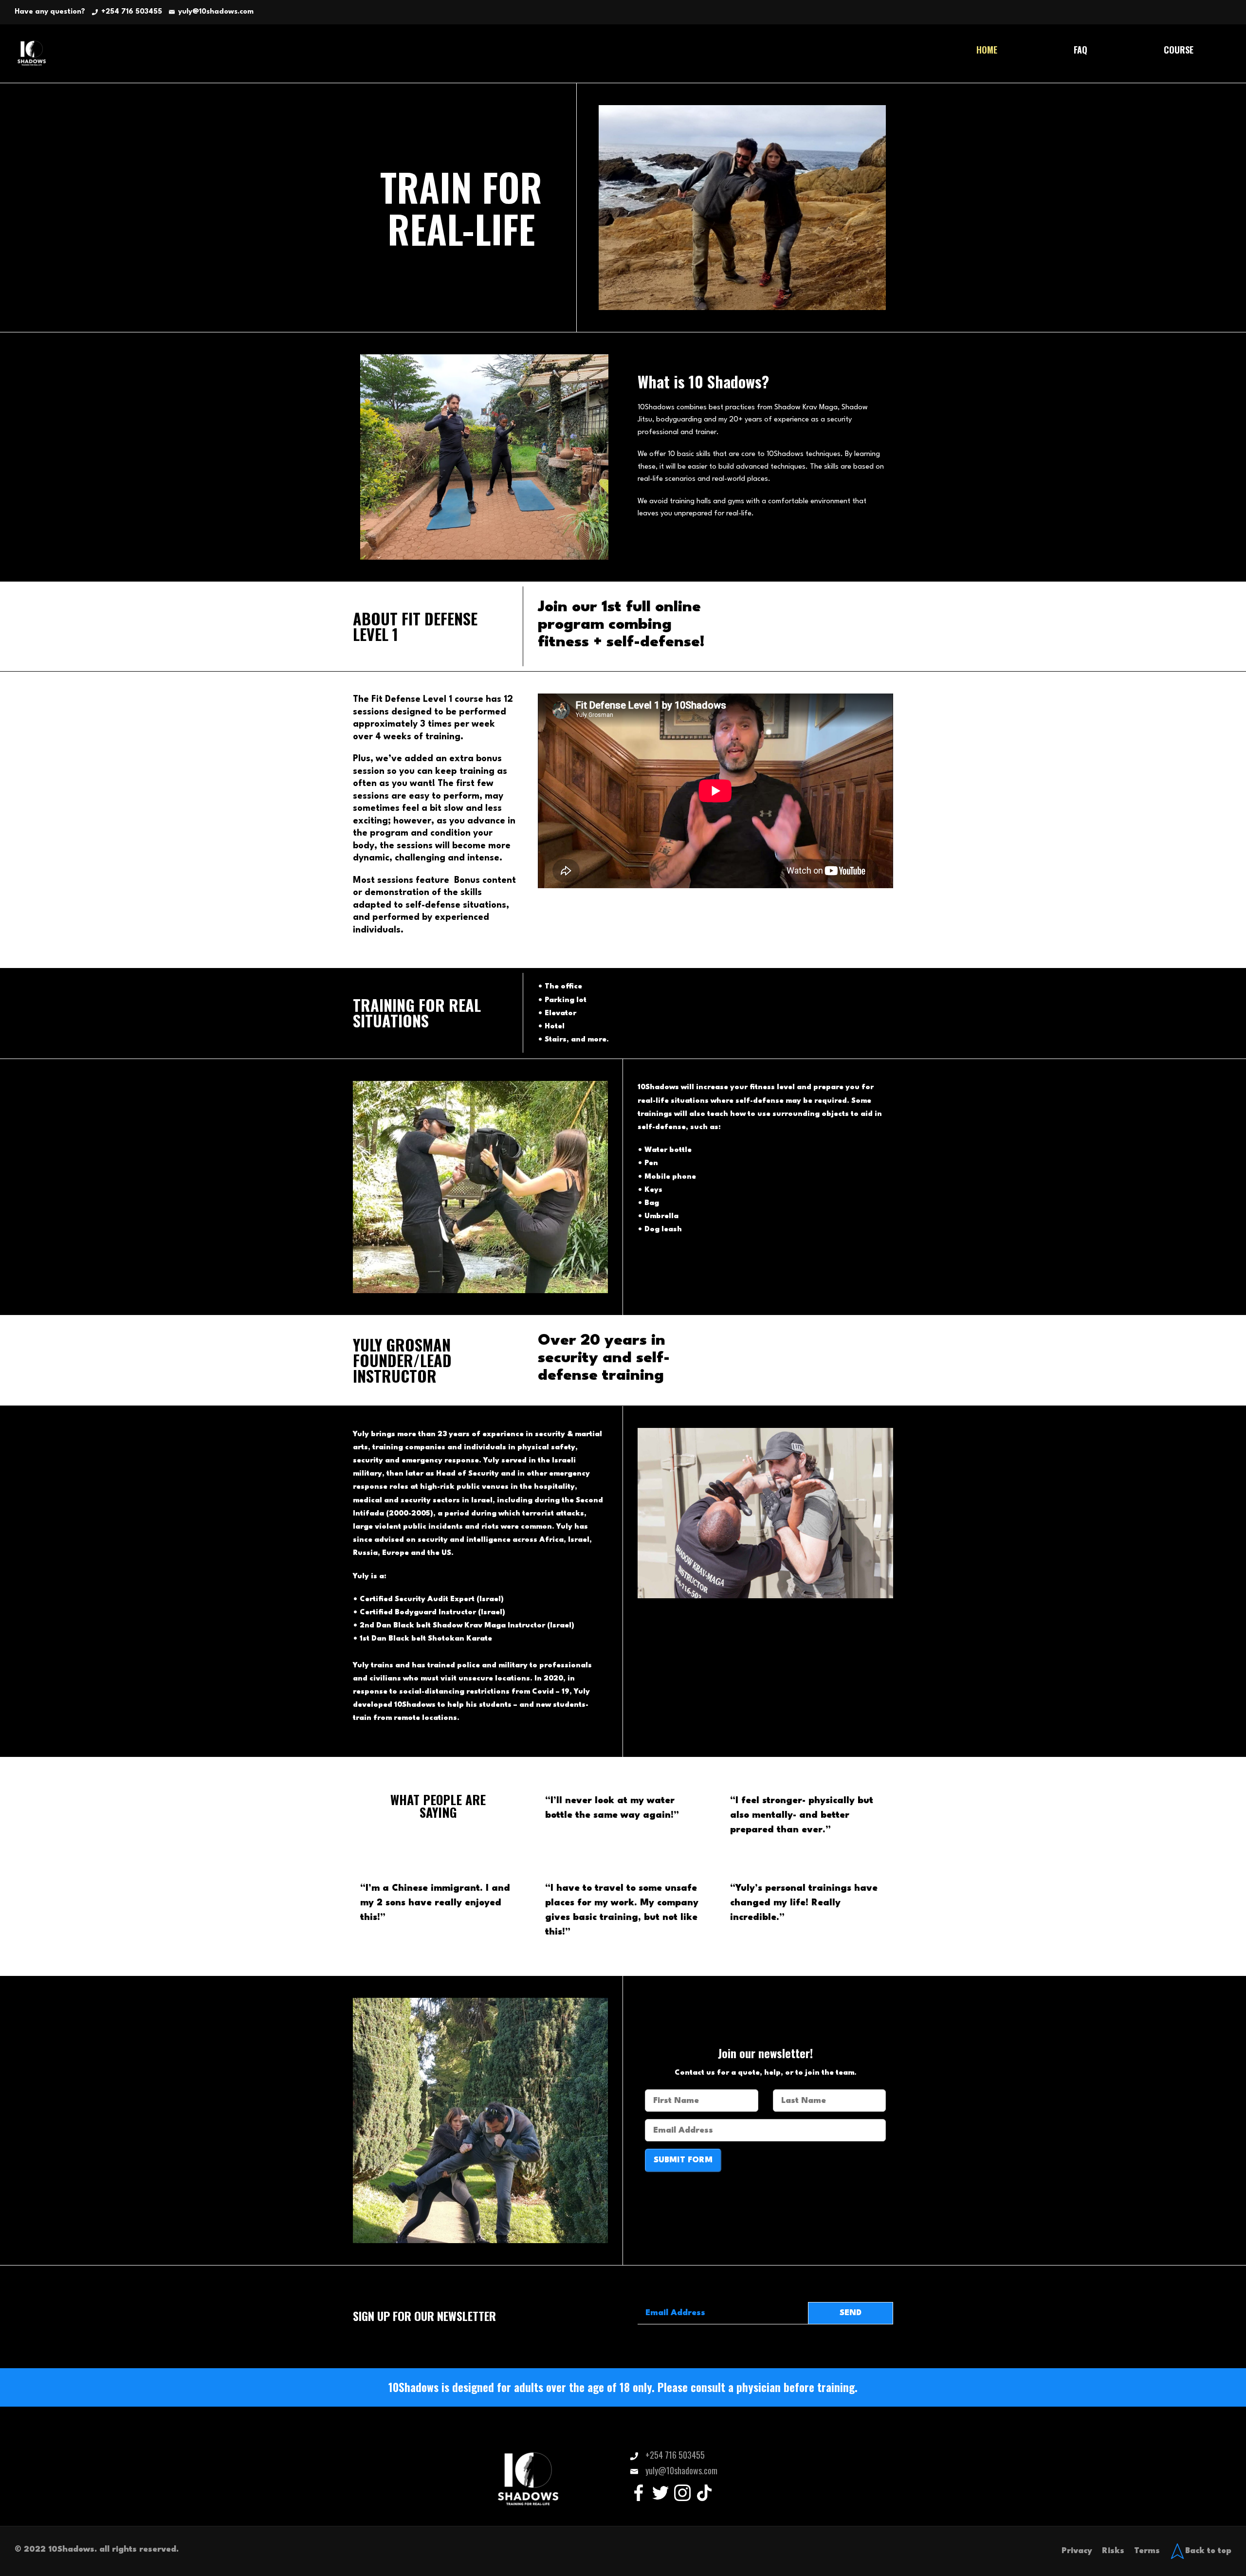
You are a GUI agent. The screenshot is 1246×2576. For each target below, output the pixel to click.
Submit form (683, 2160)
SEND (851, 2313)
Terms (1147, 2551)
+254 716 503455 (132, 12)
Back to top (1208, 2551)
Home (987, 50)
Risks (1113, 2551)
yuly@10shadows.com (216, 12)
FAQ (1081, 50)
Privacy (1077, 2551)
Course (1179, 50)
